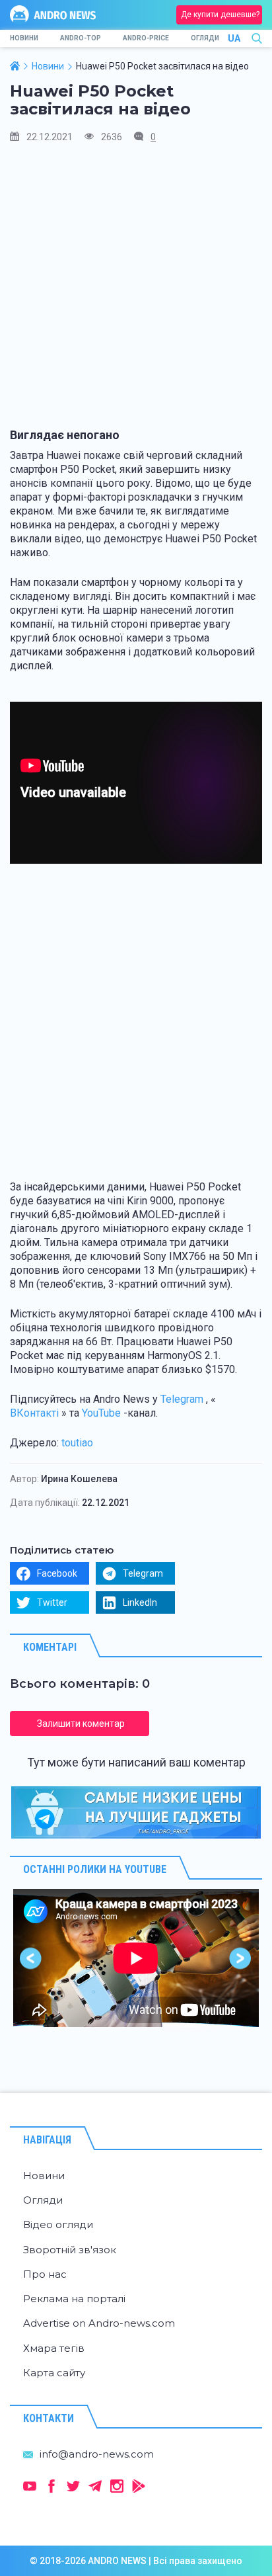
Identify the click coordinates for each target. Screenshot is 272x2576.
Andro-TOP (81, 38)
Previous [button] (31, 1958)
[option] (136, 1958)
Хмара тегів (54, 2348)
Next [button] (241, 1958)
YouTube (101, 1413)
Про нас (45, 2274)
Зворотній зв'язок (70, 2250)
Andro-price (146, 38)
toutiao (77, 1443)
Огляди (205, 38)
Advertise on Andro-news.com (99, 2323)
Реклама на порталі (74, 2299)
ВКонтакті (34, 1413)
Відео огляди (58, 2224)
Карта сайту (54, 2373)
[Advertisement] (136, 292)
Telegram (182, 1399)
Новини (24, 38)
